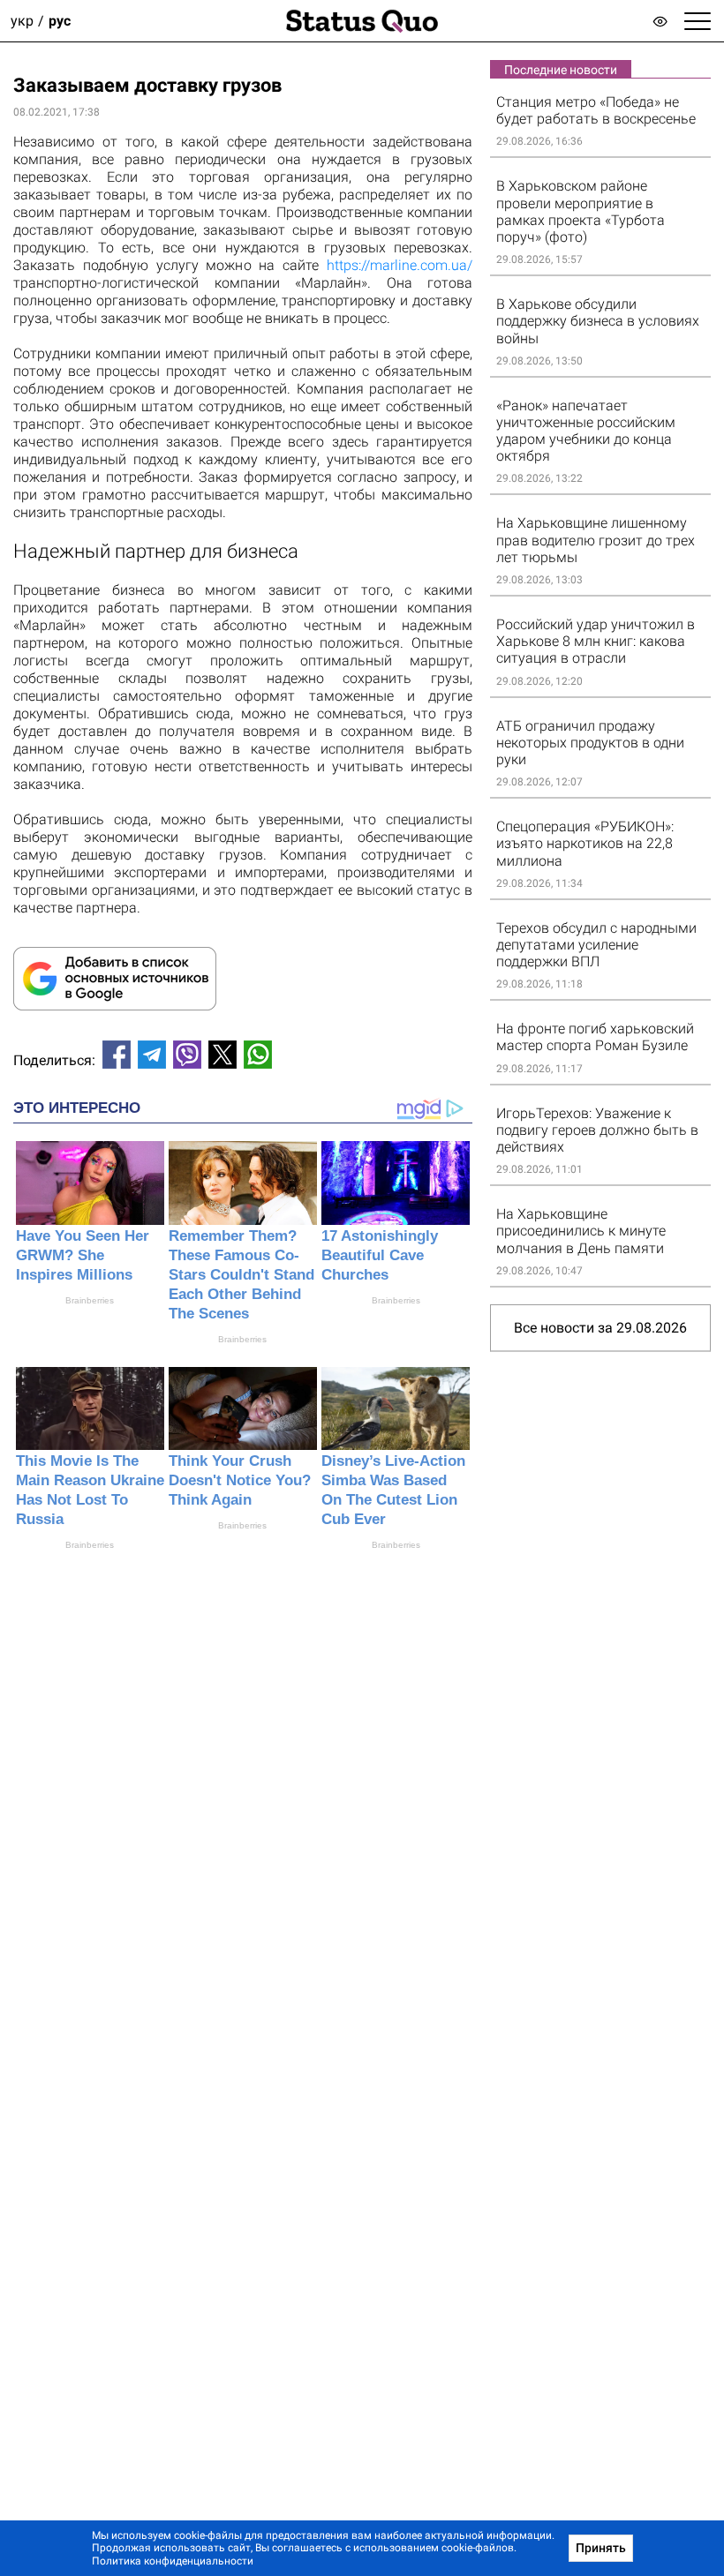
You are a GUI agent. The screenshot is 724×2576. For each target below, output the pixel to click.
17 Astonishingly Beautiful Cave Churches (380, 1255)
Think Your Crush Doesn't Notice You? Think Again (240, 1480)
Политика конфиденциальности (173, 2561)
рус (60, 21)
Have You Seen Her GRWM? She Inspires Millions (83, 1255)
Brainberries (90, 1300)
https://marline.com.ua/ (400, 265)
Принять (601, 2548)
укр (22, 21)
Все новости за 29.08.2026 (600, 1328)
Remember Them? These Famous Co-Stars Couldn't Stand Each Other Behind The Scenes (241, 1275)
